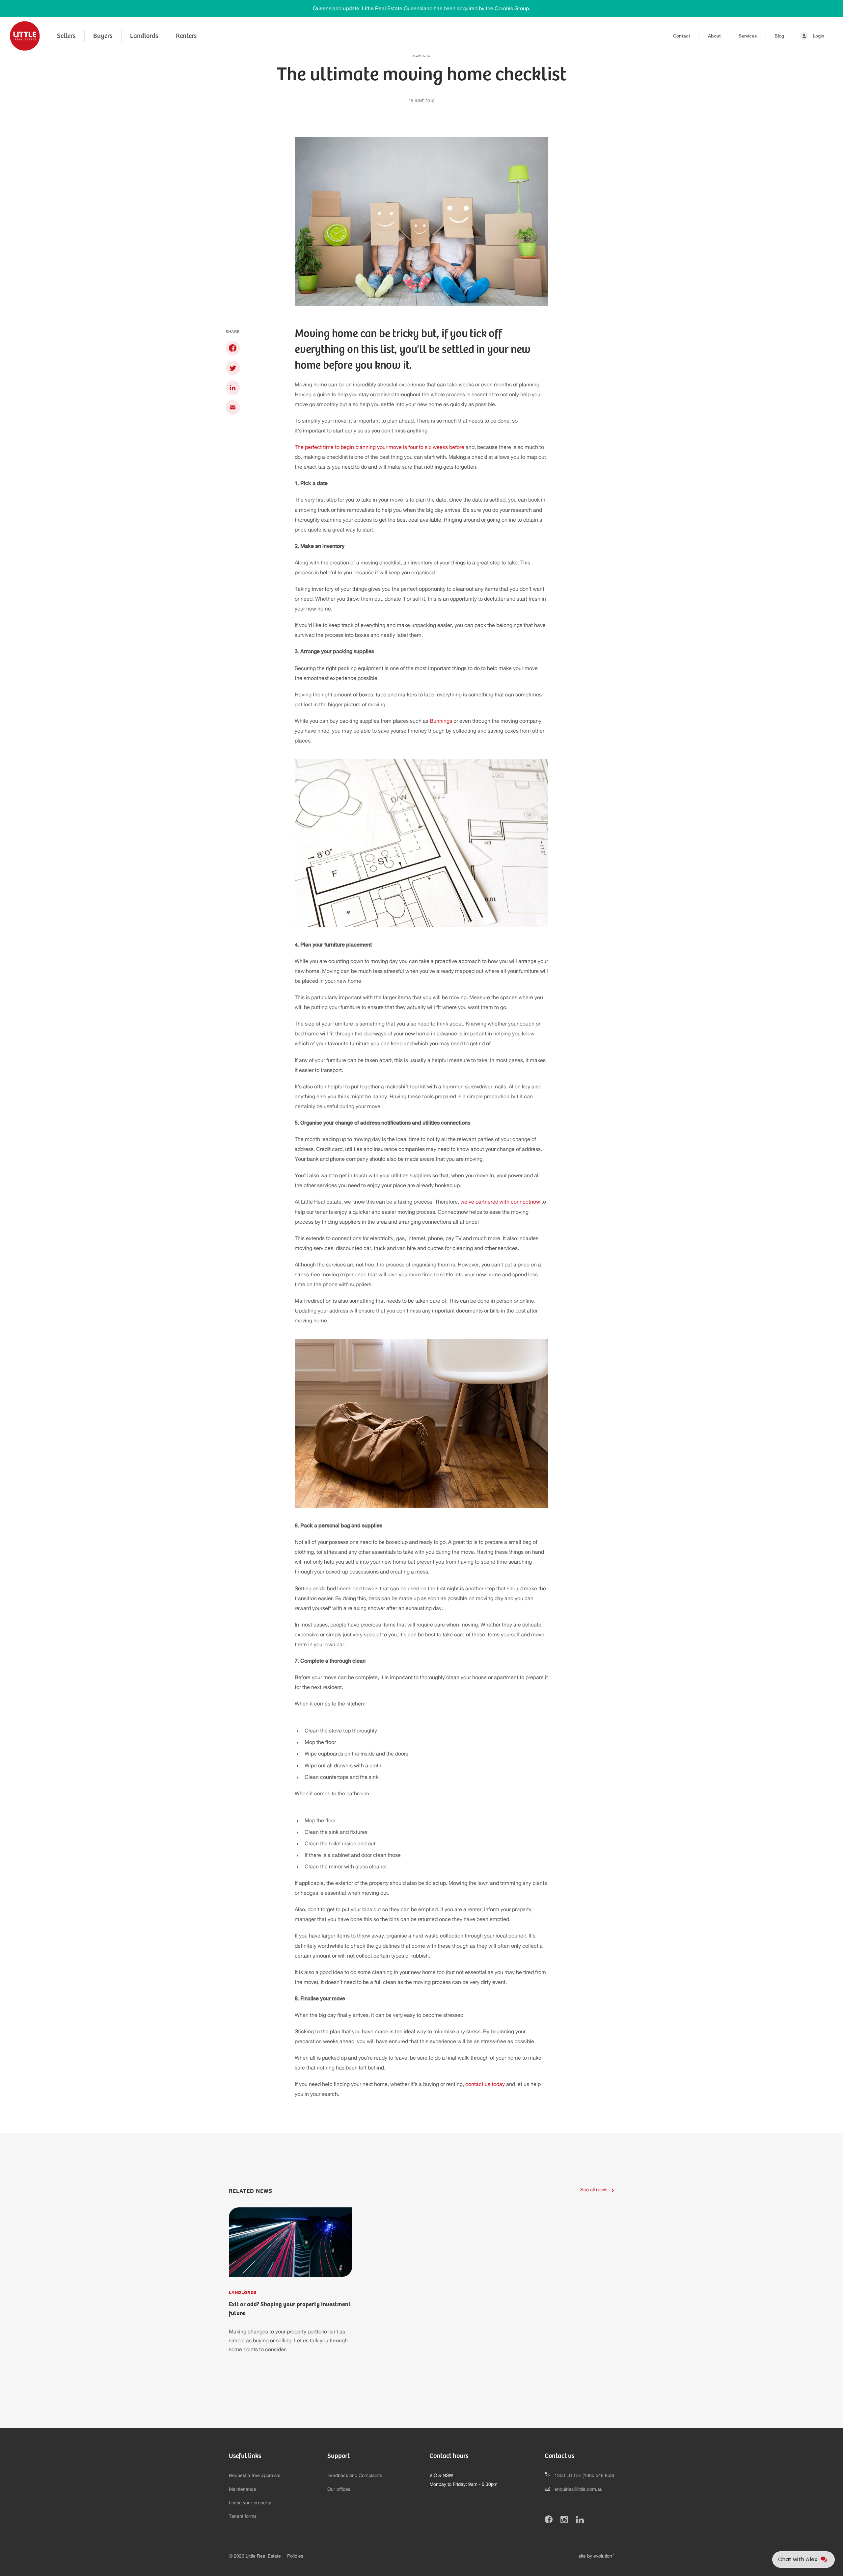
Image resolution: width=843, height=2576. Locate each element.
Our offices (339, 2489)
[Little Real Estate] (25, 36)
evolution (604, 2556)
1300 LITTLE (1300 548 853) (584, 2476)
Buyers (103, 36)
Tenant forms (243, 2516)
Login (818, 36)
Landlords (144, 36)
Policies (295, 2556)
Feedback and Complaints (355, 2476)
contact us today (485, 2084)
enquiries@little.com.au (579, 2489)
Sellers (66, 36)
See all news (594, 2190)
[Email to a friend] (233, 407)
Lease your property (250, 2503)
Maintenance (243, 2489)
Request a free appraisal (255, 2476)
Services (748, 36)
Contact (682, 36)
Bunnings (441, 721)
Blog (779, 36)
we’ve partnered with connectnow (500, 1202)
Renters (186, 36)
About (714, 36)
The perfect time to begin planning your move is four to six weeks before (380, 447)
